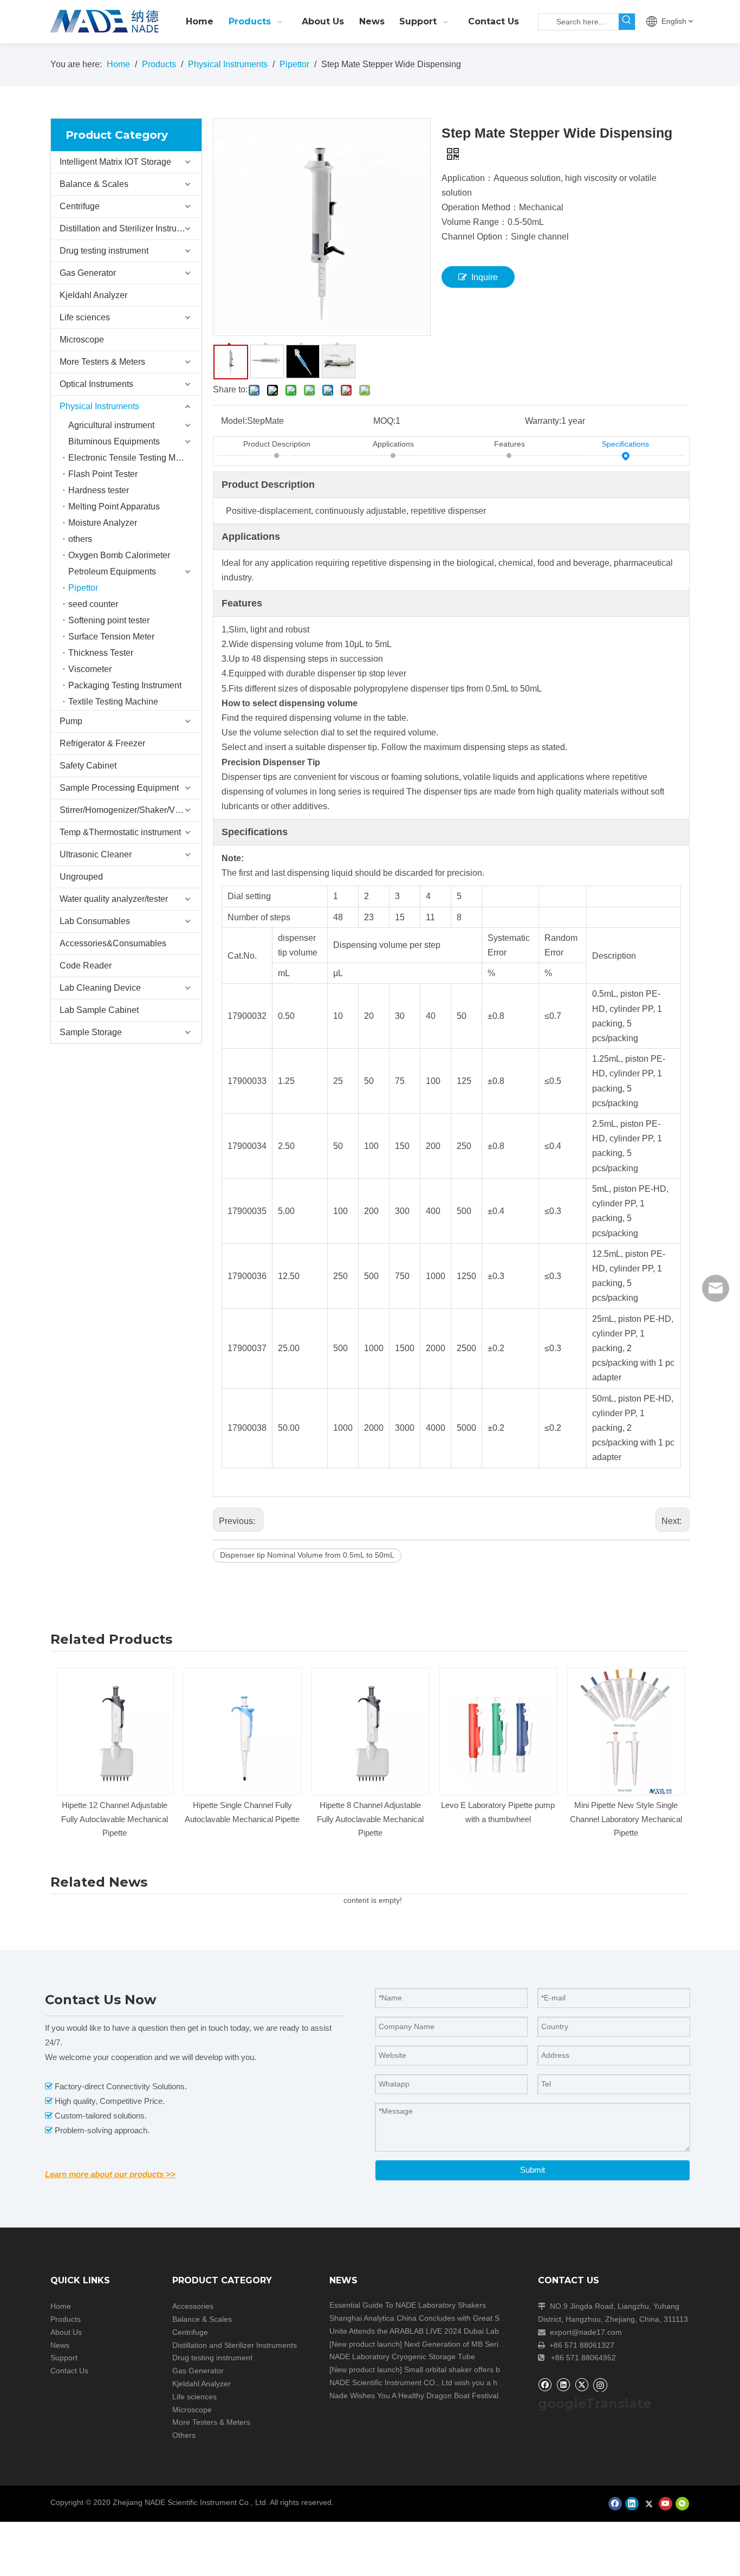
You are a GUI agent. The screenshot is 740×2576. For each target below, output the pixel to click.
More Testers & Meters (102, 362)
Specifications (625, 444)
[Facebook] (545, 2384)
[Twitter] (582, 2384)
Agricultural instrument (111, 425)
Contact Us (69, 2371)
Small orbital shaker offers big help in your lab (482, 2370)
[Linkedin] (563, 2384)
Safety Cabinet (88, 766)
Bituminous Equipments (114, 441)
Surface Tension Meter (111, 637)
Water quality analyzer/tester (114, 899)
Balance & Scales (94, 184)
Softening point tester (109, 620)
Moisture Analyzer (103, 523)
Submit (533, 2170)
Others (184, 2435)
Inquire (485, 277)
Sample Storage (91, 1032)
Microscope (82, 340)
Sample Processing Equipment (119, 788)
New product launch (366, 2344)
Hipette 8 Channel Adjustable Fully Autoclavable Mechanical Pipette (370, 1819)
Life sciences (85, 317)
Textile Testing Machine (113, 702)
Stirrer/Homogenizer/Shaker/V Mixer (129, 810)
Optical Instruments (96, 384)
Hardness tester (99, 490)
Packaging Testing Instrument (125, 685)
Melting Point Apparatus (114, 506)
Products (66, 2319)
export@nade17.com (586, 2332)
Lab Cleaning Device (100, 988)
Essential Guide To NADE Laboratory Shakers (408, 2305)
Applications (393, 444)
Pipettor (83, 588)
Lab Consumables (95, 921)
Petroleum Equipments (112, 572)
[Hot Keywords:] (627, 22)
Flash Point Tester (103, 474)
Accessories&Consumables (113, 943)
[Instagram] (600, 2385)
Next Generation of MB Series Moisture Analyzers (489, 2344)
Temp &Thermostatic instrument (120, 832)
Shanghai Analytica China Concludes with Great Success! (427, 2318)
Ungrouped (81, 877)
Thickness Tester (101, 653)
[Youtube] (666, 2504)
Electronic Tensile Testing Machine (135, 458)
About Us (66, 2332)
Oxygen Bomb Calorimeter (119, 555)
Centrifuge (80, 206)
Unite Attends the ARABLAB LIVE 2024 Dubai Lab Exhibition (432, 2331)
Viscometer (90, 669)
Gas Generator (88, 273)
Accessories (193, 2306)
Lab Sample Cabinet (99, 1010)
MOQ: (384, 421)
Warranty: (543, 421)
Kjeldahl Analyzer (93, 295)
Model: (234, 421)
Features (509, 444)
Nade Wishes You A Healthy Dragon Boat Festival (414, 2396)
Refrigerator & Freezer (102, 743)
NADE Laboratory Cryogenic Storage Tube (402, 2357)
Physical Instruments (99, 406)
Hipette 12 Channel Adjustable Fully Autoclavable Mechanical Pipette (115, 1819)
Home (61, 2306)
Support (64, 2358)
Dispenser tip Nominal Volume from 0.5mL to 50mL (307, 1555)
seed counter (93, 604)
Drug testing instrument (104, 251)
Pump (71, 721)
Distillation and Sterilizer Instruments (130, 228)
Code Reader (86, 966)
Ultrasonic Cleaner (96, 854)
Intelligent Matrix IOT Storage (115, 162)
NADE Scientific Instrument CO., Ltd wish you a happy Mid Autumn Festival (457, 2383)
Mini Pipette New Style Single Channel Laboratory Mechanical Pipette (626, 1819)
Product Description (277, 444)
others (80, 539)
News (60, 2345)
